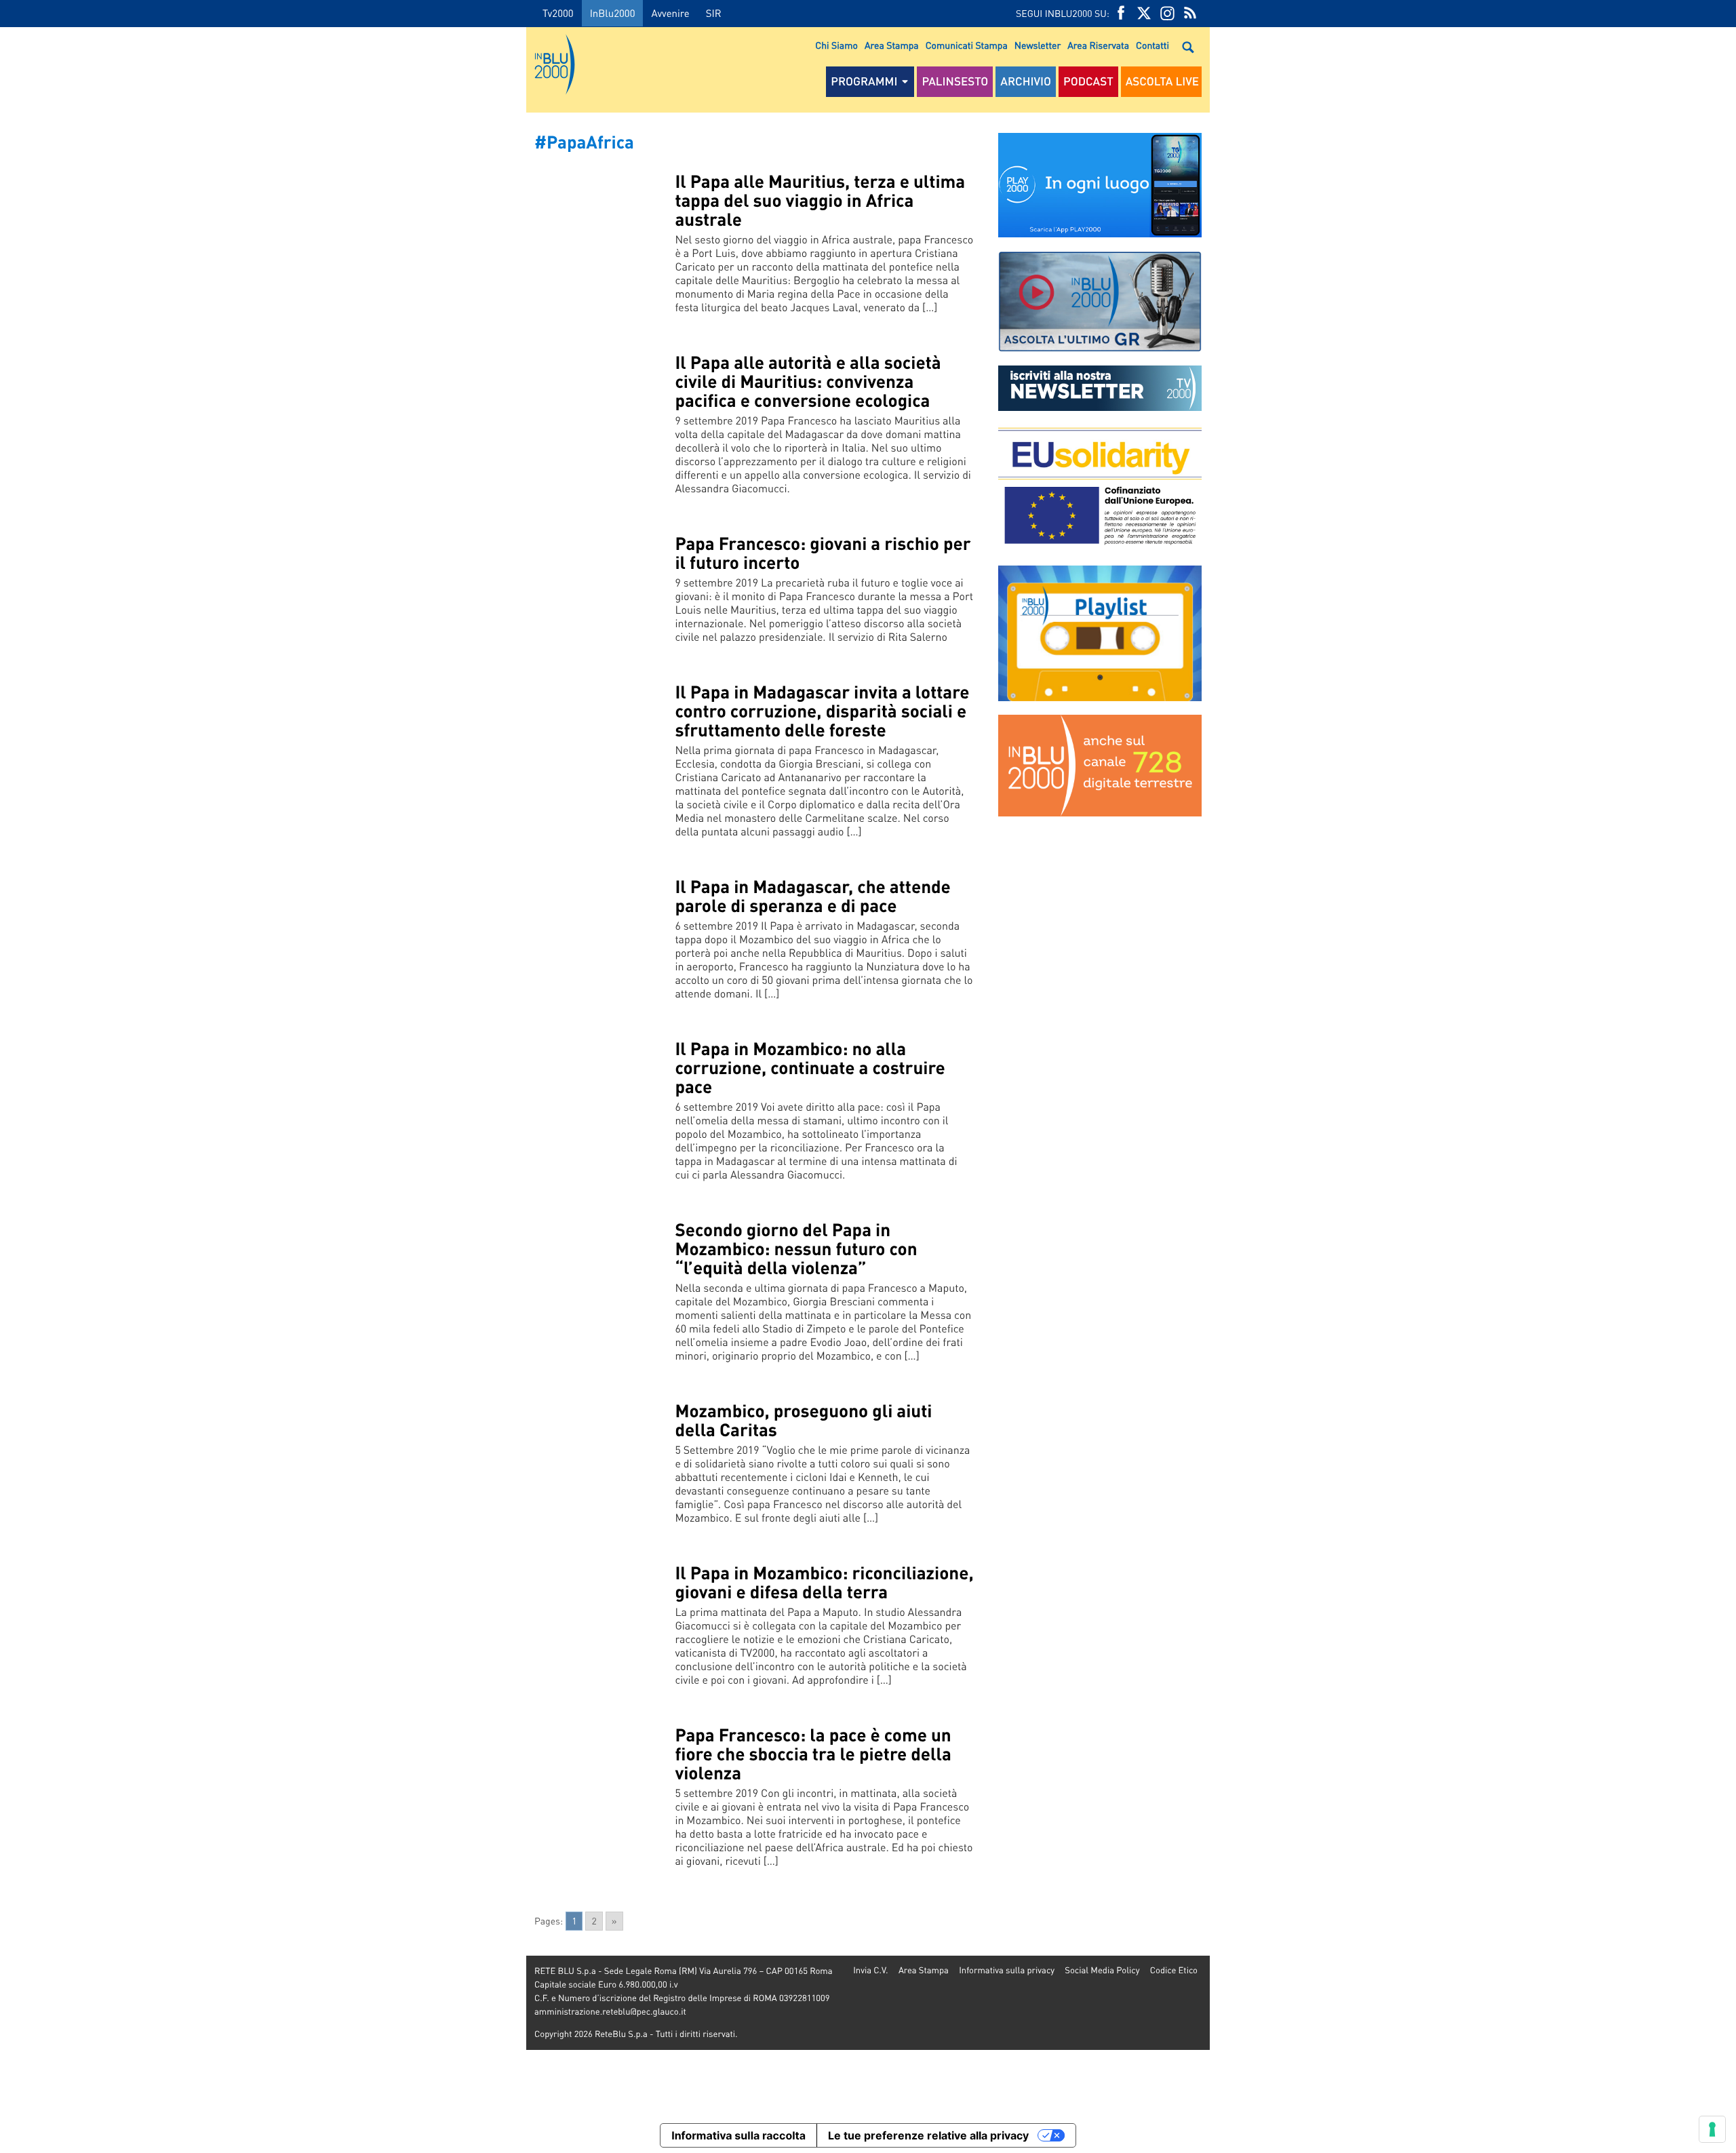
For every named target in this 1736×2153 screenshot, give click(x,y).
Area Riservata (1098, 45)
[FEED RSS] (1190, 13)
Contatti (1152, 45)
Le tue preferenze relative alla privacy (928, 2135)
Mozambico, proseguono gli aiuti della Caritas (803, 1420)
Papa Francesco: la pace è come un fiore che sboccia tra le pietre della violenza (813, 1754)
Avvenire (670, 13)
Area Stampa (892, 45)
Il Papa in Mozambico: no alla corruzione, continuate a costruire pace (810, 1068)
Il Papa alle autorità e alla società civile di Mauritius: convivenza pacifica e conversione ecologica (808, 381)
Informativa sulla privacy (1007, 1970)
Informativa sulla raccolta (738, 2135)
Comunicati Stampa (967, 45)
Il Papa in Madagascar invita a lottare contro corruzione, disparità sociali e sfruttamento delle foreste (822, 711)
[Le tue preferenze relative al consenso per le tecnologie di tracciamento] (1712, 2129)
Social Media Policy (1102, 1970)
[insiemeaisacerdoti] (263, 1086)
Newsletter (1038, 45)
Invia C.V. (870, 1970)
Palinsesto (955, 81)
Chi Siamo (836, 45)
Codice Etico (1174, 1970)
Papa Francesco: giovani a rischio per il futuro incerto (823, 553)
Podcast (1088, 81)
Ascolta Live (1162, 81)
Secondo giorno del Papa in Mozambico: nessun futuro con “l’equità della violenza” (796, 1249)
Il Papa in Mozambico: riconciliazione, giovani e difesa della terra (824, 1582)
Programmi (864, 81)
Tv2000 (558, 13)
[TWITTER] (1144, 13)
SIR (714, 13)
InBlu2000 (613, 13)
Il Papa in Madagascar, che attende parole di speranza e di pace (812, 896)
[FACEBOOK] (1121, 13)
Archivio (1026, 81)
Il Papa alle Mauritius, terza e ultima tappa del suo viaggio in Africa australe (820, 200)
